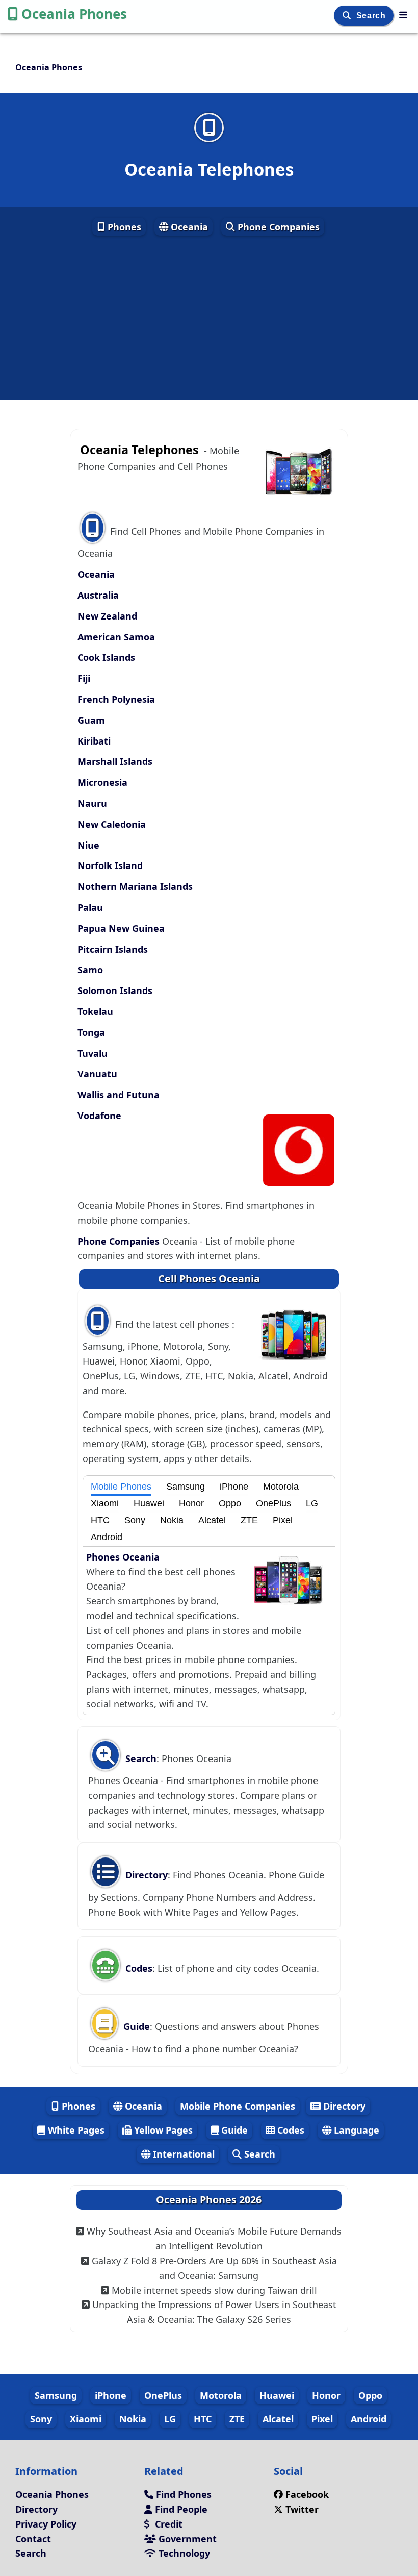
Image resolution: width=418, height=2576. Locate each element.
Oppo (230, 1503)
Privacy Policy (46, 2524)
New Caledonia (112, 824)
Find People (180, 2509)
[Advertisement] (209, 318)
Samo (90, 970)
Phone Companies (277, 227)
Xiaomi (105, 1503)
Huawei (149, 1503)
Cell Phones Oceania (209, 1279)
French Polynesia (116, 699)
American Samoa (116, 637)
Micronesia (102, 782)
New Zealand (107, 616)
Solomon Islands (115, 990)
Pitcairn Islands (113, 949)
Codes (138, 1968)
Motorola (281, 1487)
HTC (100, 1520)
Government (186, 2539)
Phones (123, 227)
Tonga (91, 1032)
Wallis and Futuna (119, 1095)
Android (107, 1537)
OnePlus (273, 1503)
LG (312, 1503)
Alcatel (212, 1520)
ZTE (249, 1520)
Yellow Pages (162, 2130)
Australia (98, 595)
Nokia (172, 1520)
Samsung (186, 1487)
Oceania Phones (74, 14)
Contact (33, 2539)
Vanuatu (97, 1074)
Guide (135, 2026)
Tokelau (95, 1011)
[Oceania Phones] (403, 15)
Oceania (188, 227)
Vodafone (99, 1116)
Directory (145, 1875)
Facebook (307, 2494)
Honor (191, 1503)
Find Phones (182, 2494)
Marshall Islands (115, 761)
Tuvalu (93, 1053)
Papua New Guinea (121, 928)
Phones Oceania (123, 1557)
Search (372, 16)
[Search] (348, 16)
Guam (91, 720)
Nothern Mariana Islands (135, 886)
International (182, 2154)
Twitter (302, 2509)
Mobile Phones (121, 1487)
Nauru (92, 803)
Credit (167, 2524)
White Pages (75, 2130)
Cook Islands (106, 657)
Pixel (283, 1520)
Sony (135, 1520)
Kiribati (94, 741)
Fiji (84, 678)
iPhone (234, 1487)
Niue (88, 845)
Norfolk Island (110, 865)
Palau (90, 907)
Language (355, 2130)
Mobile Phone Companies (238, 2106)
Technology (183, 2553)
